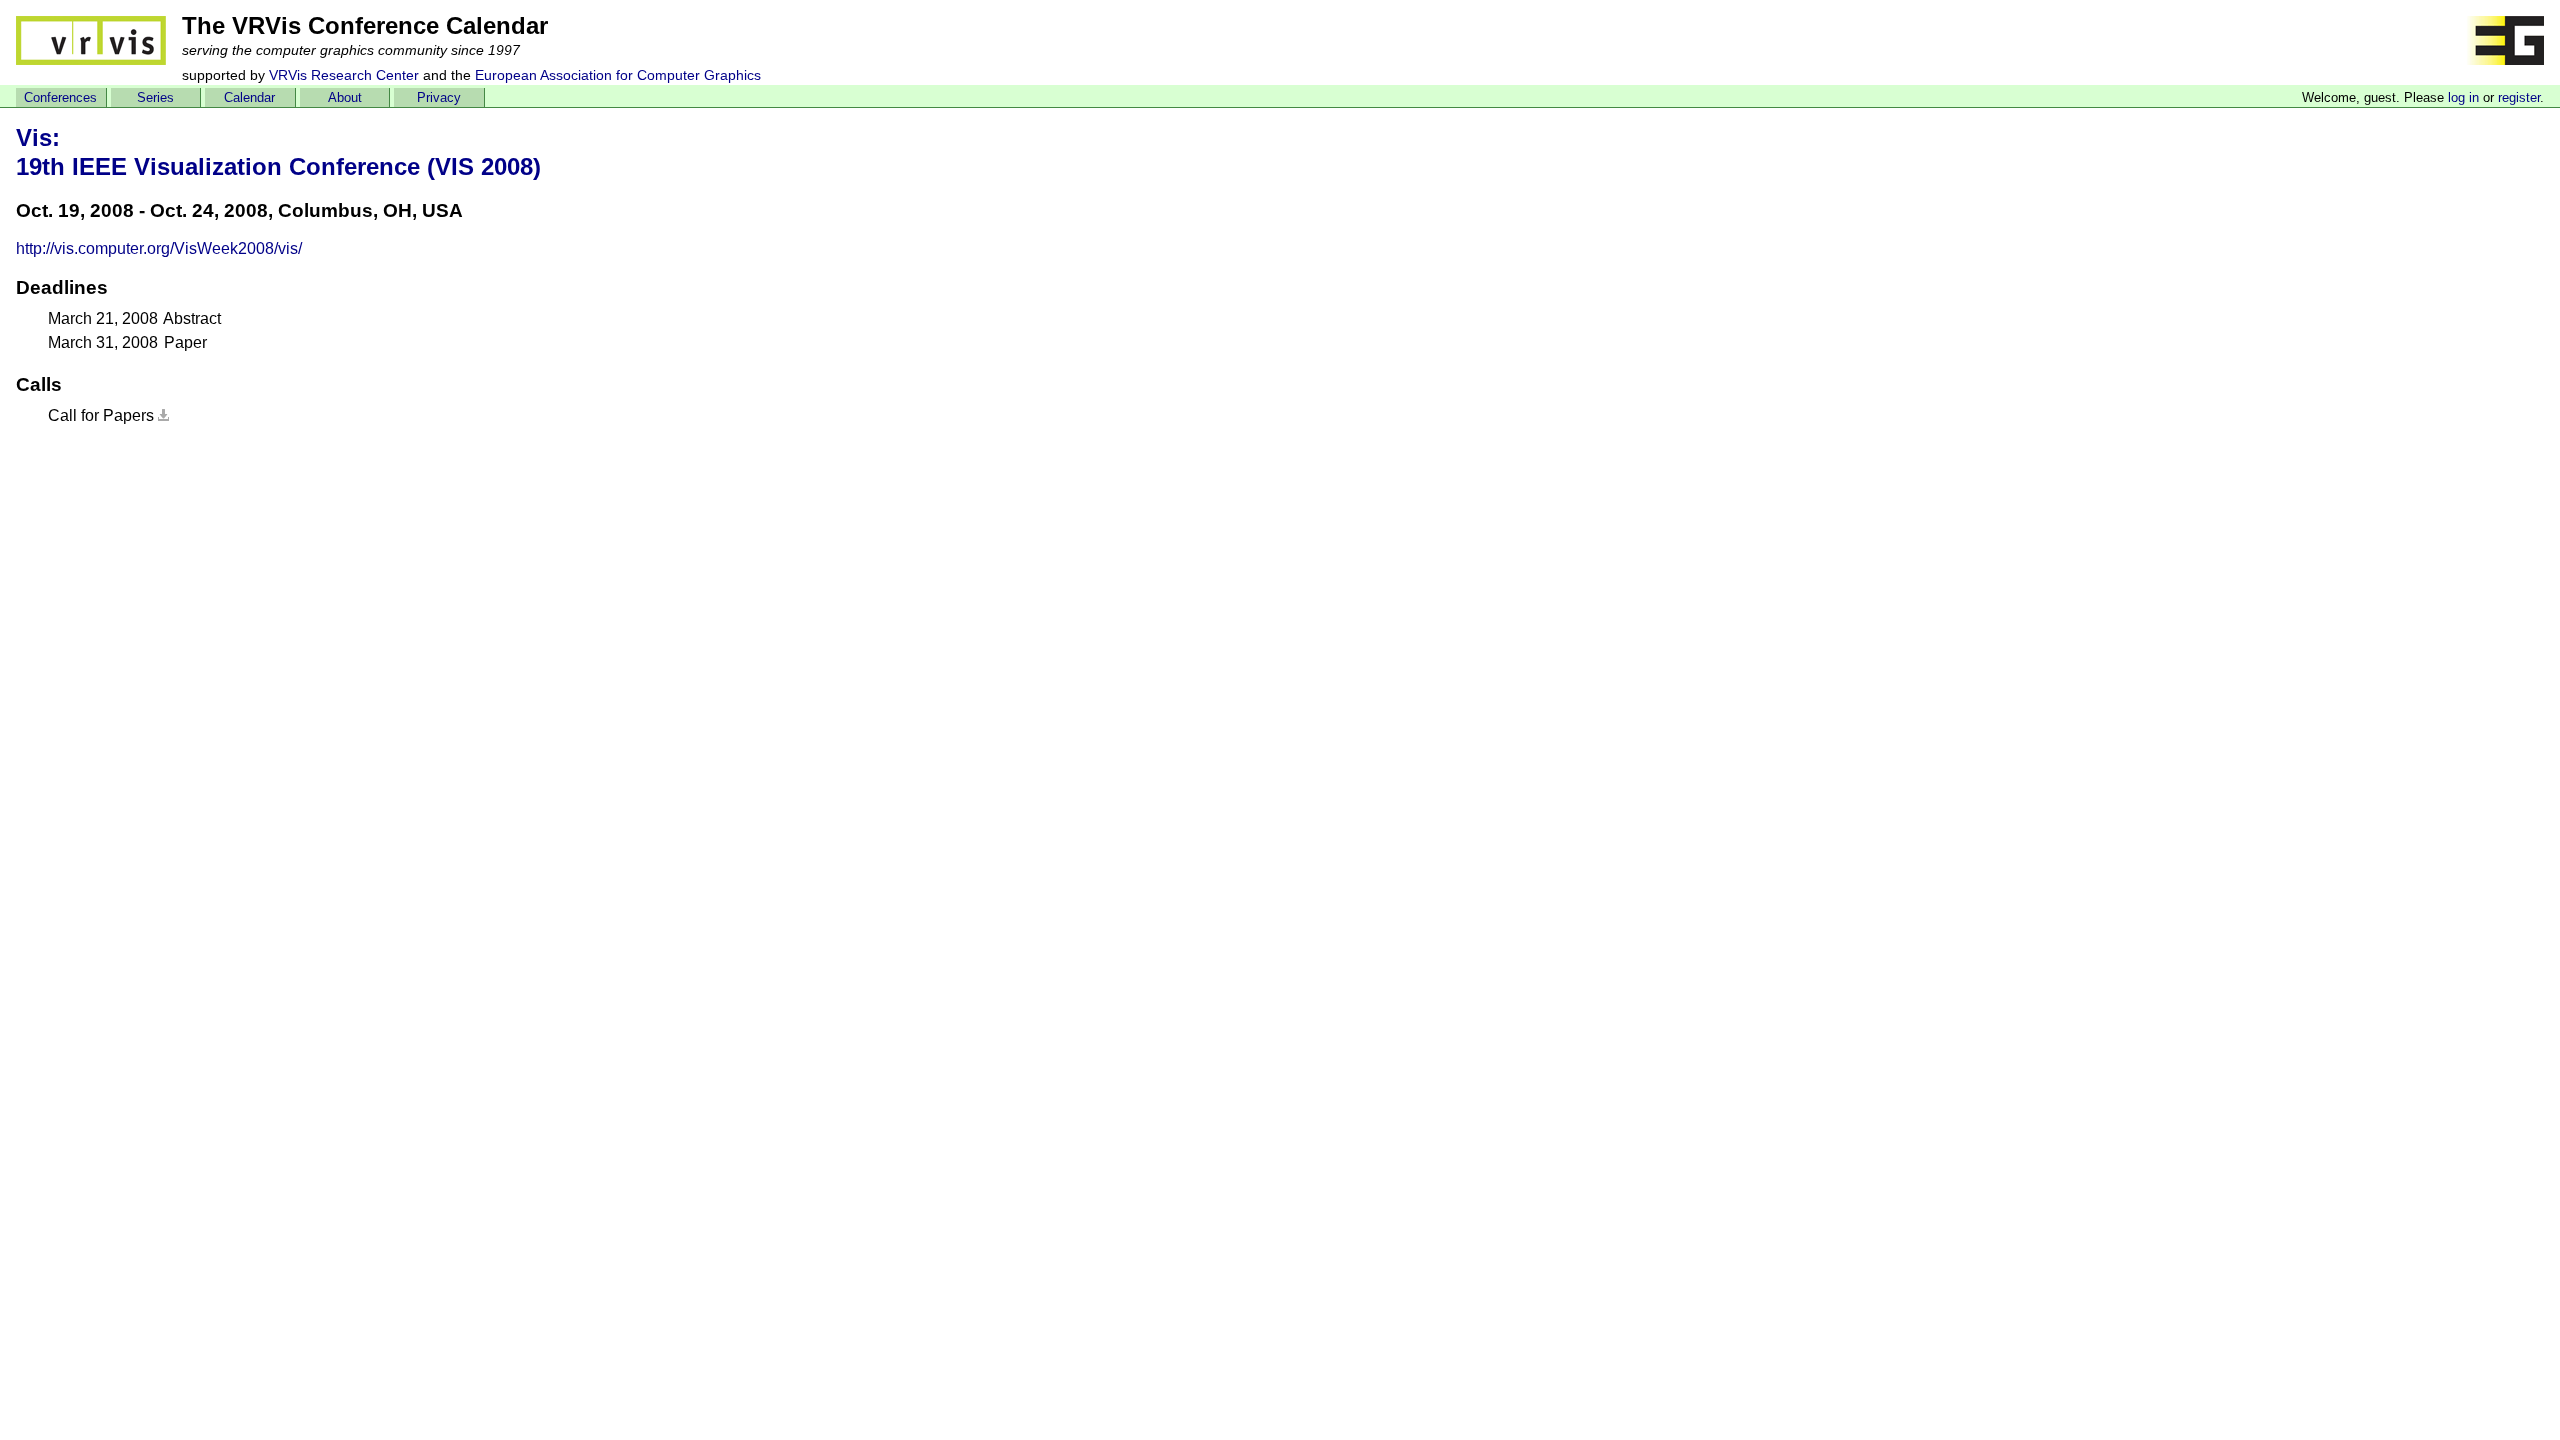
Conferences (60, 97)
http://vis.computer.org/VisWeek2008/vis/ (159, 248)
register (2519, 97)
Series (155, 97)
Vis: (38, 137)
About (345, 97)
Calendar (249, 97)
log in (2463, 97)
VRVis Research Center (344, 75)
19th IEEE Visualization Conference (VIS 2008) (278, 166)
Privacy (439, 97)
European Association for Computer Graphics (618, 75)
